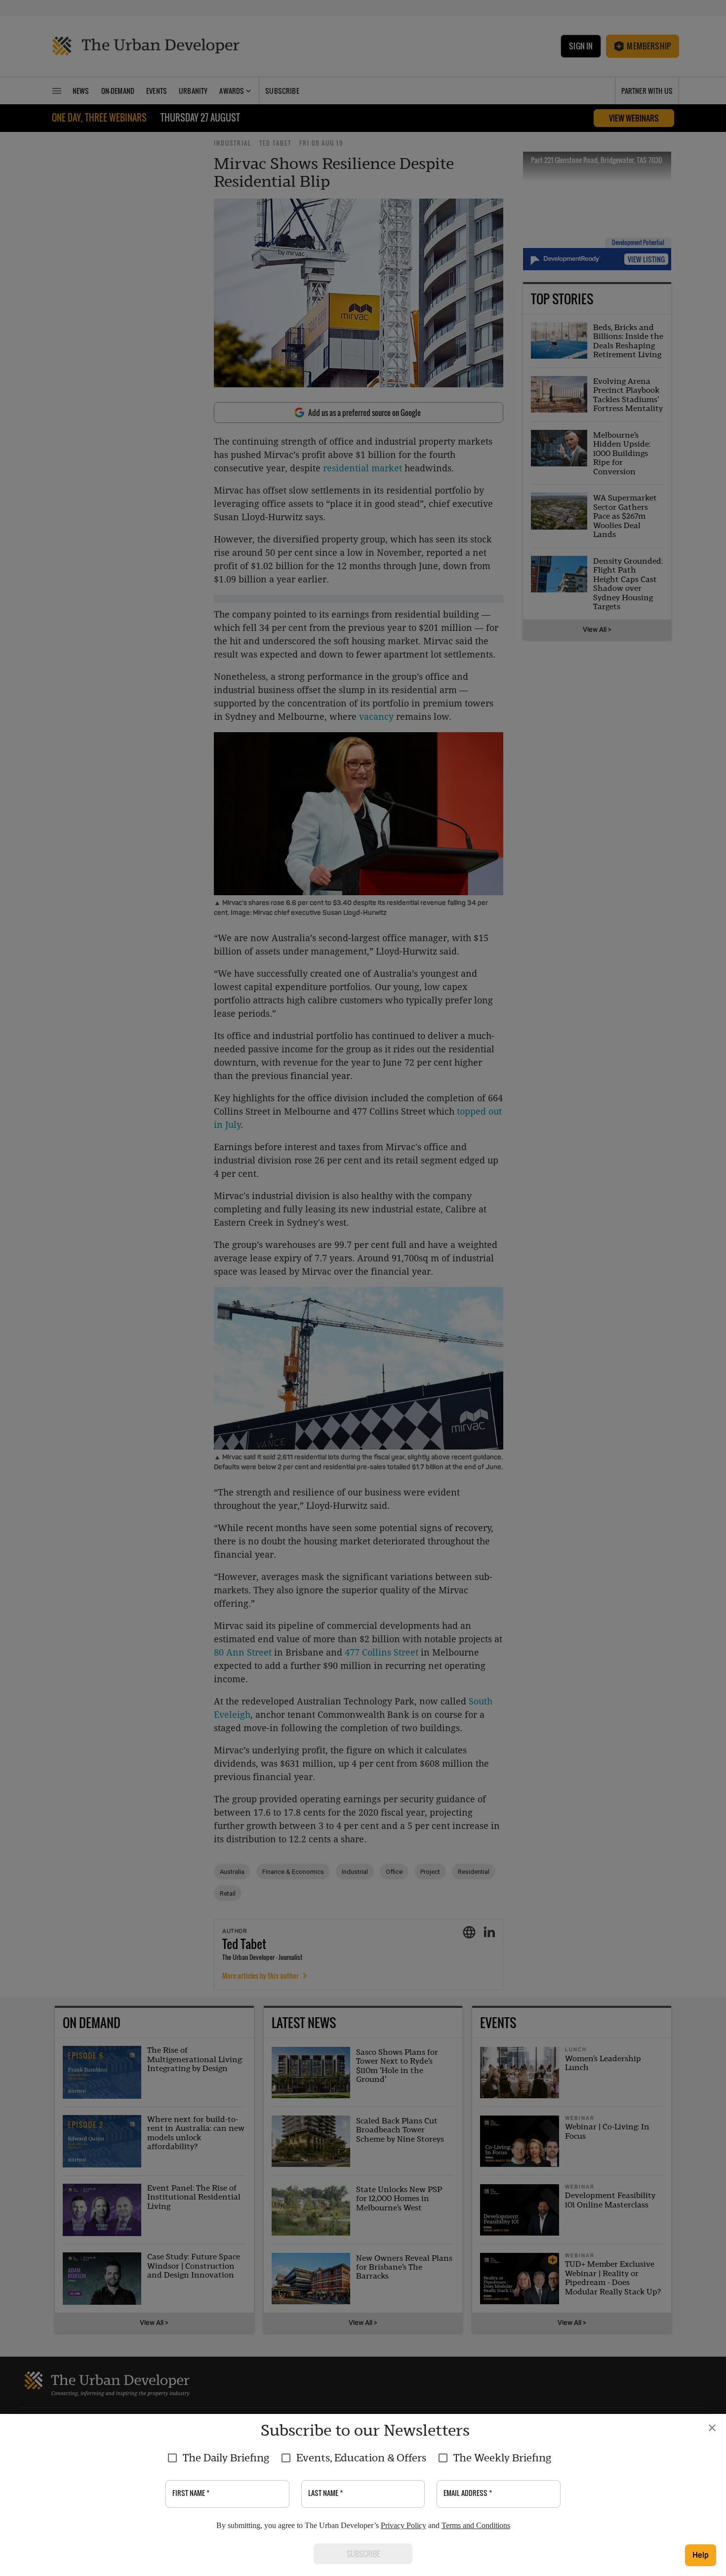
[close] (712, 2428)
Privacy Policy (403, 2525)
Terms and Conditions (476, 2525)
